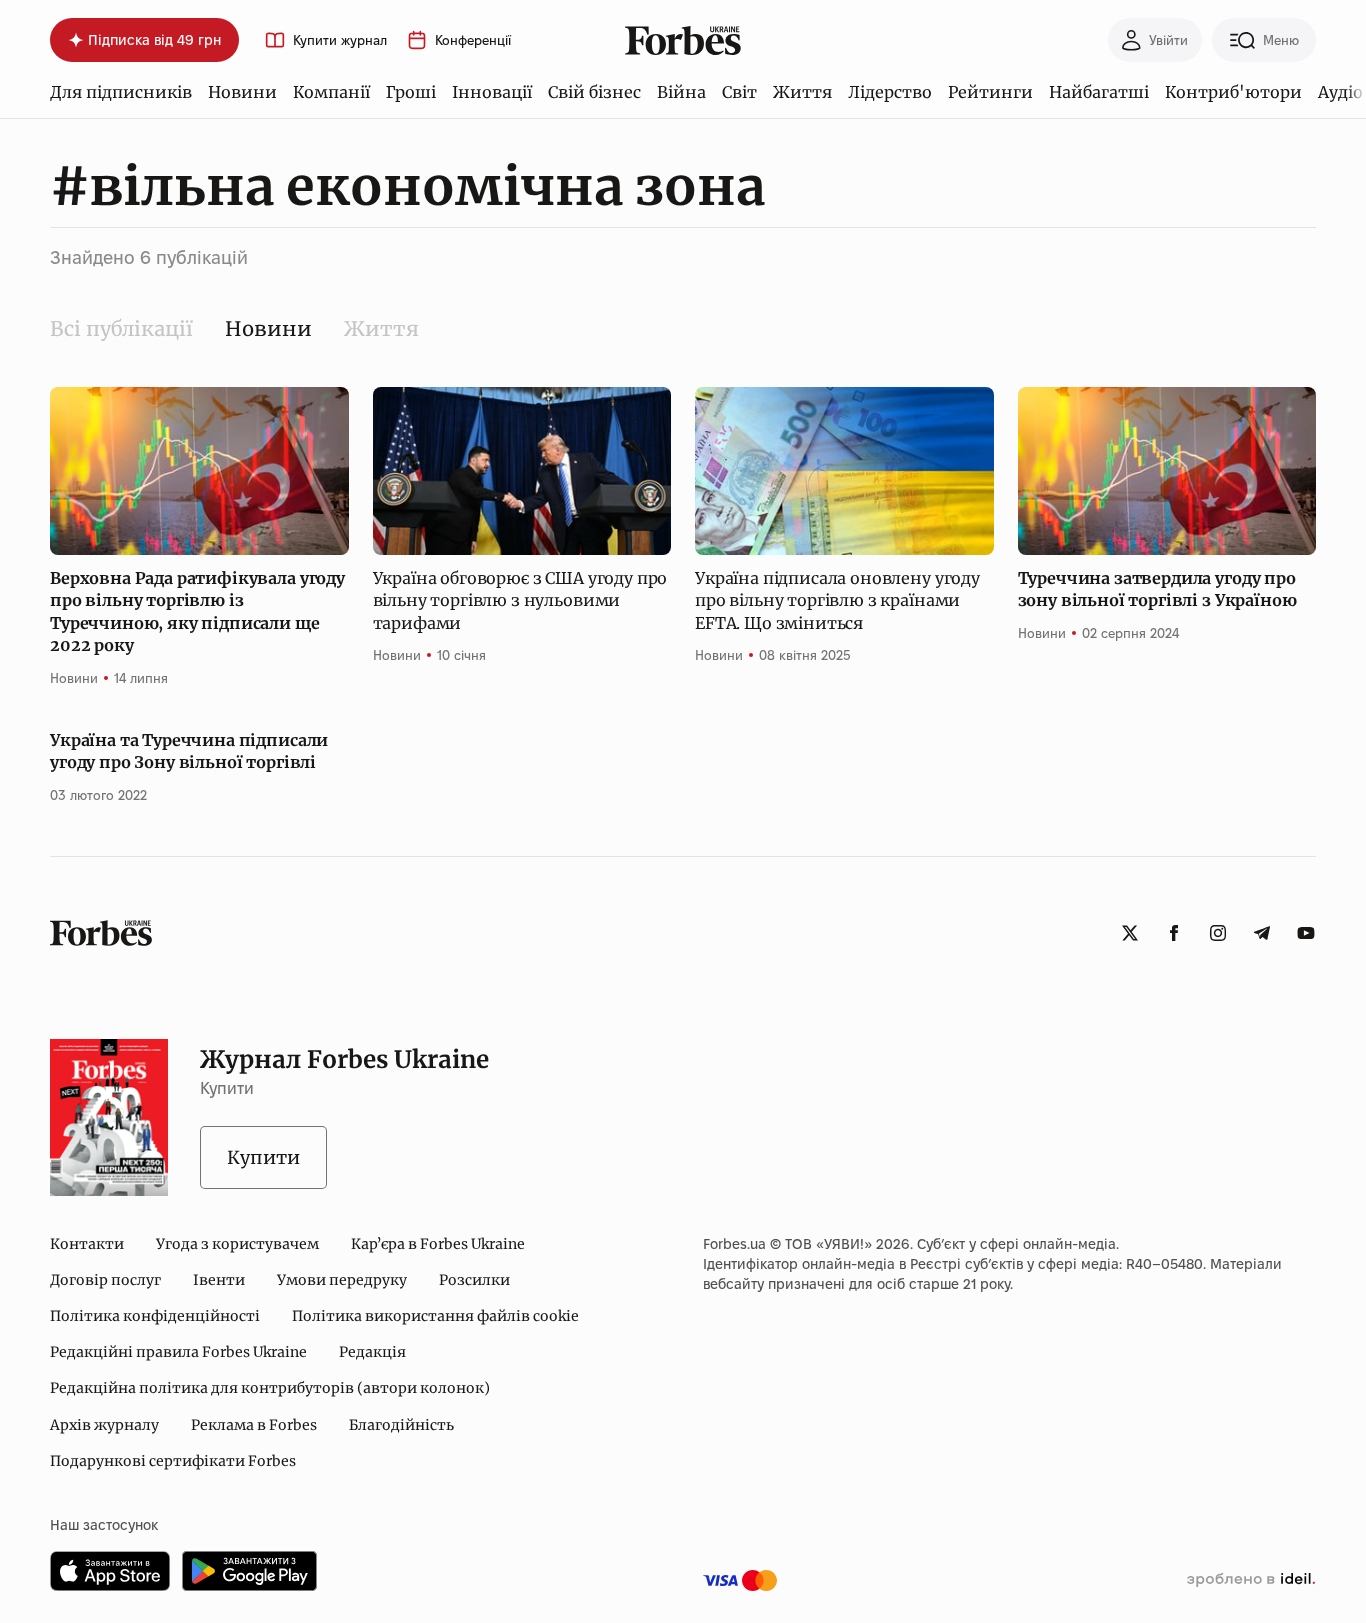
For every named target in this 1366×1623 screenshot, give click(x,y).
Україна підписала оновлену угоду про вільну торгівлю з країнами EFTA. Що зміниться (837, 600)
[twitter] (1130, 933)
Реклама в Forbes (254, 1425)
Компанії (331, 92)
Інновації (492, 92)
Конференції (473, 40)
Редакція (372, 1352)
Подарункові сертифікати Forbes (173, 1461)
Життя (802, 92)
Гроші (411, 92)
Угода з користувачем (237, 1244)
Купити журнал (340, 40)
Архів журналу (104, 1425)
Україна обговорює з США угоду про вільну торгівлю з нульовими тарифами (520, 600)
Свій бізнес (594, 92)
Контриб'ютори (1233, 92)
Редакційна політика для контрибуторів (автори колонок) (270, 1388)
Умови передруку (342, 1280)
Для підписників (121, 92)
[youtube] (1306, 933)
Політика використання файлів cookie (435, 1316)
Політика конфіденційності (155, 1316)
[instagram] (1218, 933)
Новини (242, 92)
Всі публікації (121, 328)
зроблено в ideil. (1251, 1580)
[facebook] (1174, 933)
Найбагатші (1099, 92)
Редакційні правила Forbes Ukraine (178, 1352)
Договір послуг (105, 1280)
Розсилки (474, 1280)
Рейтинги (990, 92)
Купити (263, 1157)
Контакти (87, 1244)
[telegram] (1262, 933)
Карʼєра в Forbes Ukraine (438, 1244)
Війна (681, 92)
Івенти (219, 1280)
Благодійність (401, 1425)
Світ (739, 92)
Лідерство (890, 92)
